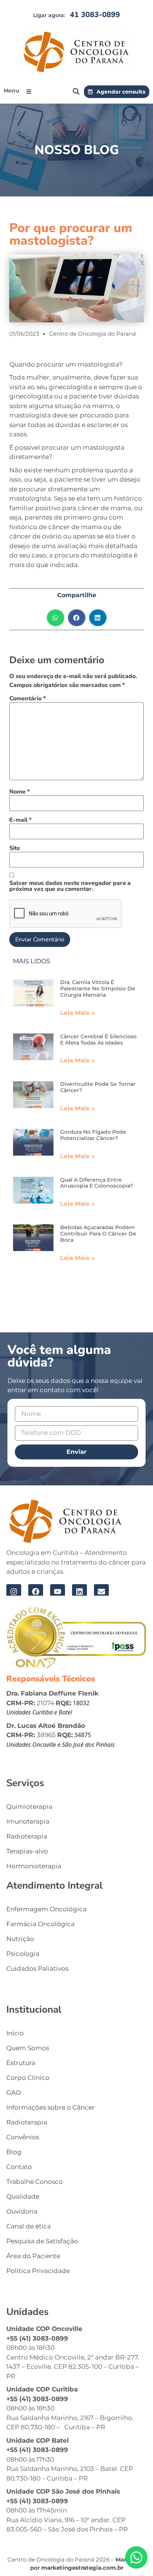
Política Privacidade (38, 2271)
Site (15, 848)
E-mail (20, 820)
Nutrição (20, 1939)
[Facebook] (36, 1592)
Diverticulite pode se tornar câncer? (98, 1087)
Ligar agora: (49, 15)
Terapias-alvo (27, 1851)
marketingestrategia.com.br (82, 2568)
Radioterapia (27, 1836)
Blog (14, 2152)
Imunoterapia (28, 1821)
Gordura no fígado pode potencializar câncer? (93, 1135)
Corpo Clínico (28, 2078)
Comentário (27, 698)
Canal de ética (29, 2226)
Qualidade (23, 2196)
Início (15, 2033)
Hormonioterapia (34, 1866)
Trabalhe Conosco (35, 2182)
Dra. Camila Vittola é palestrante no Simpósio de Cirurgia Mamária (98, 989)
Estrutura (21, 2063)
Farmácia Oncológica (40, 1924)
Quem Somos (28, 2048)
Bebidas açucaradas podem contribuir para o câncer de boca (98, 1234)
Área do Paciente (33, 2256)
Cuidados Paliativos (37, 1968)
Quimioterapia (29, 1807)
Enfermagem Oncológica (46, 1909)
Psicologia (23, 1954)
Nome (19, 792)
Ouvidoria (22, 2211)
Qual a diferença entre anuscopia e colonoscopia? (97, 1183)
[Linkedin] (79, 1592)
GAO (14, 2093)
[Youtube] (58, 1592)
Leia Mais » (77, 1013)
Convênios (23, 2137)
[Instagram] (14, 1592)
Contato (19, 2167)
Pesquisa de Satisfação (42, 2241)
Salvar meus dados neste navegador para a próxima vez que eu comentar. (70, 886)
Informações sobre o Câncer (51, 2107)
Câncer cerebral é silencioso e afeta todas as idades (98, 1040)
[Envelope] (101, 1592)
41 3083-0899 (95, 15)
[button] (30, 92)
